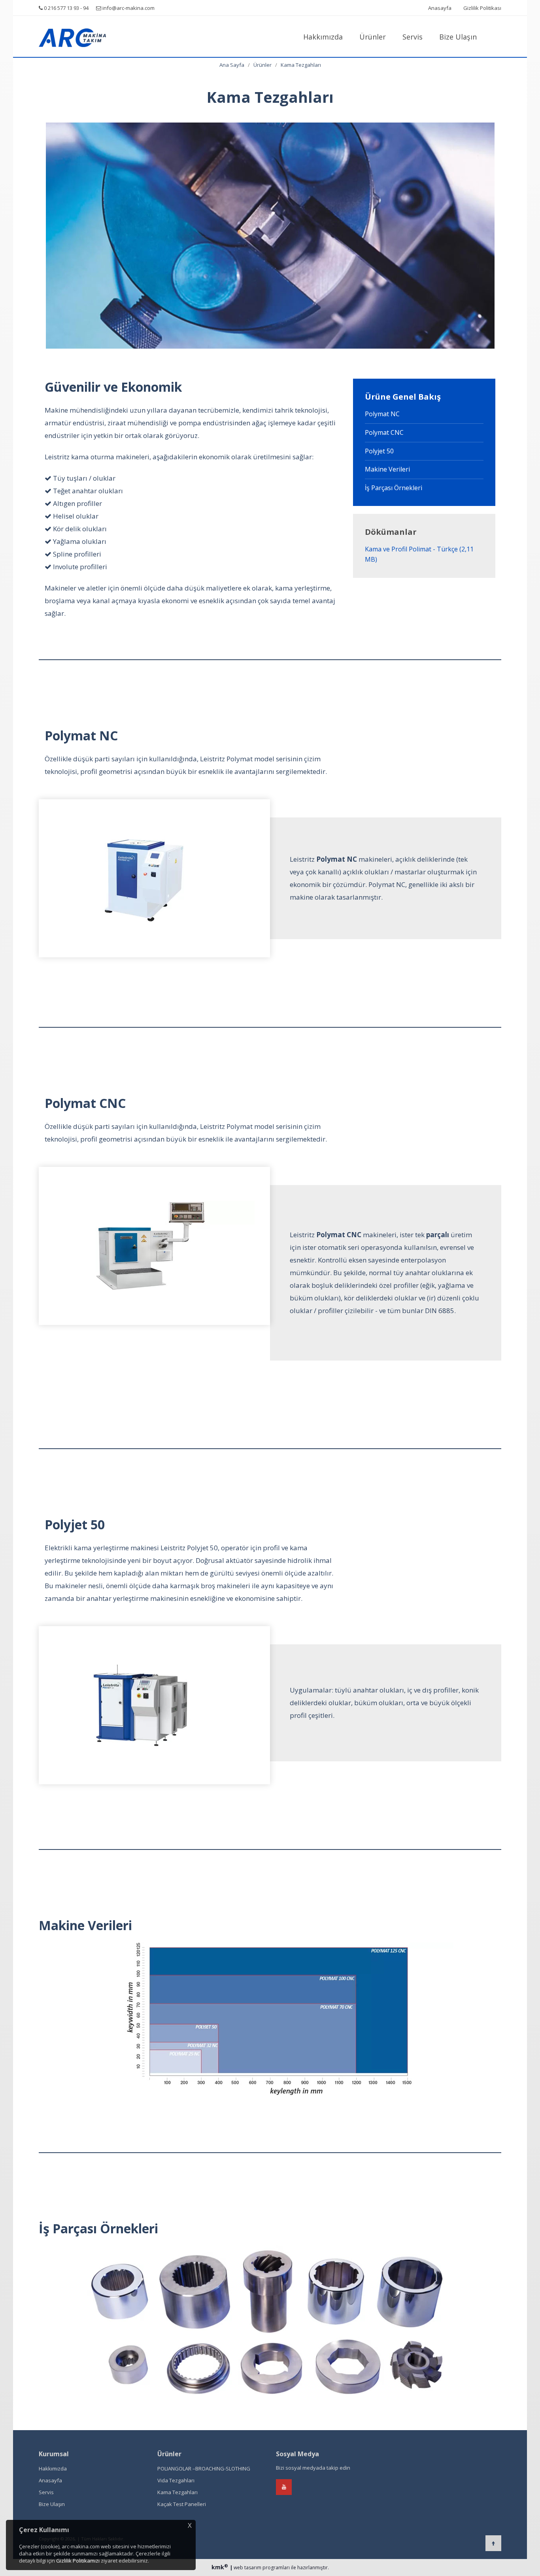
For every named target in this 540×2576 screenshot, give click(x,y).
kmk (220, 2567)
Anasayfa (440, 8)
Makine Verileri (387, 469)
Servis (413, 37)
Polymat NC (382, 414)
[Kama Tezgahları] (92, 36)
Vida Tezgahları (175, 2480)
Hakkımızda (323, 37)
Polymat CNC (384, 432)
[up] (493, 2543)
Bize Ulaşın (458, 37)
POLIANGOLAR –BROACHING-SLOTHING (203, 2468)
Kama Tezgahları (301, 65)
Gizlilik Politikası (482, 8)
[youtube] (284, 2487)
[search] (493, 36)
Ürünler (373, 37)
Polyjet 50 (379, 451)
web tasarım (247, 2568)
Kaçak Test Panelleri (181, 2504)
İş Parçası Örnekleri (394, 488)
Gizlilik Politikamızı (78, 2561)
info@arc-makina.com (128, 8)
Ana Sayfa (232, 65)
